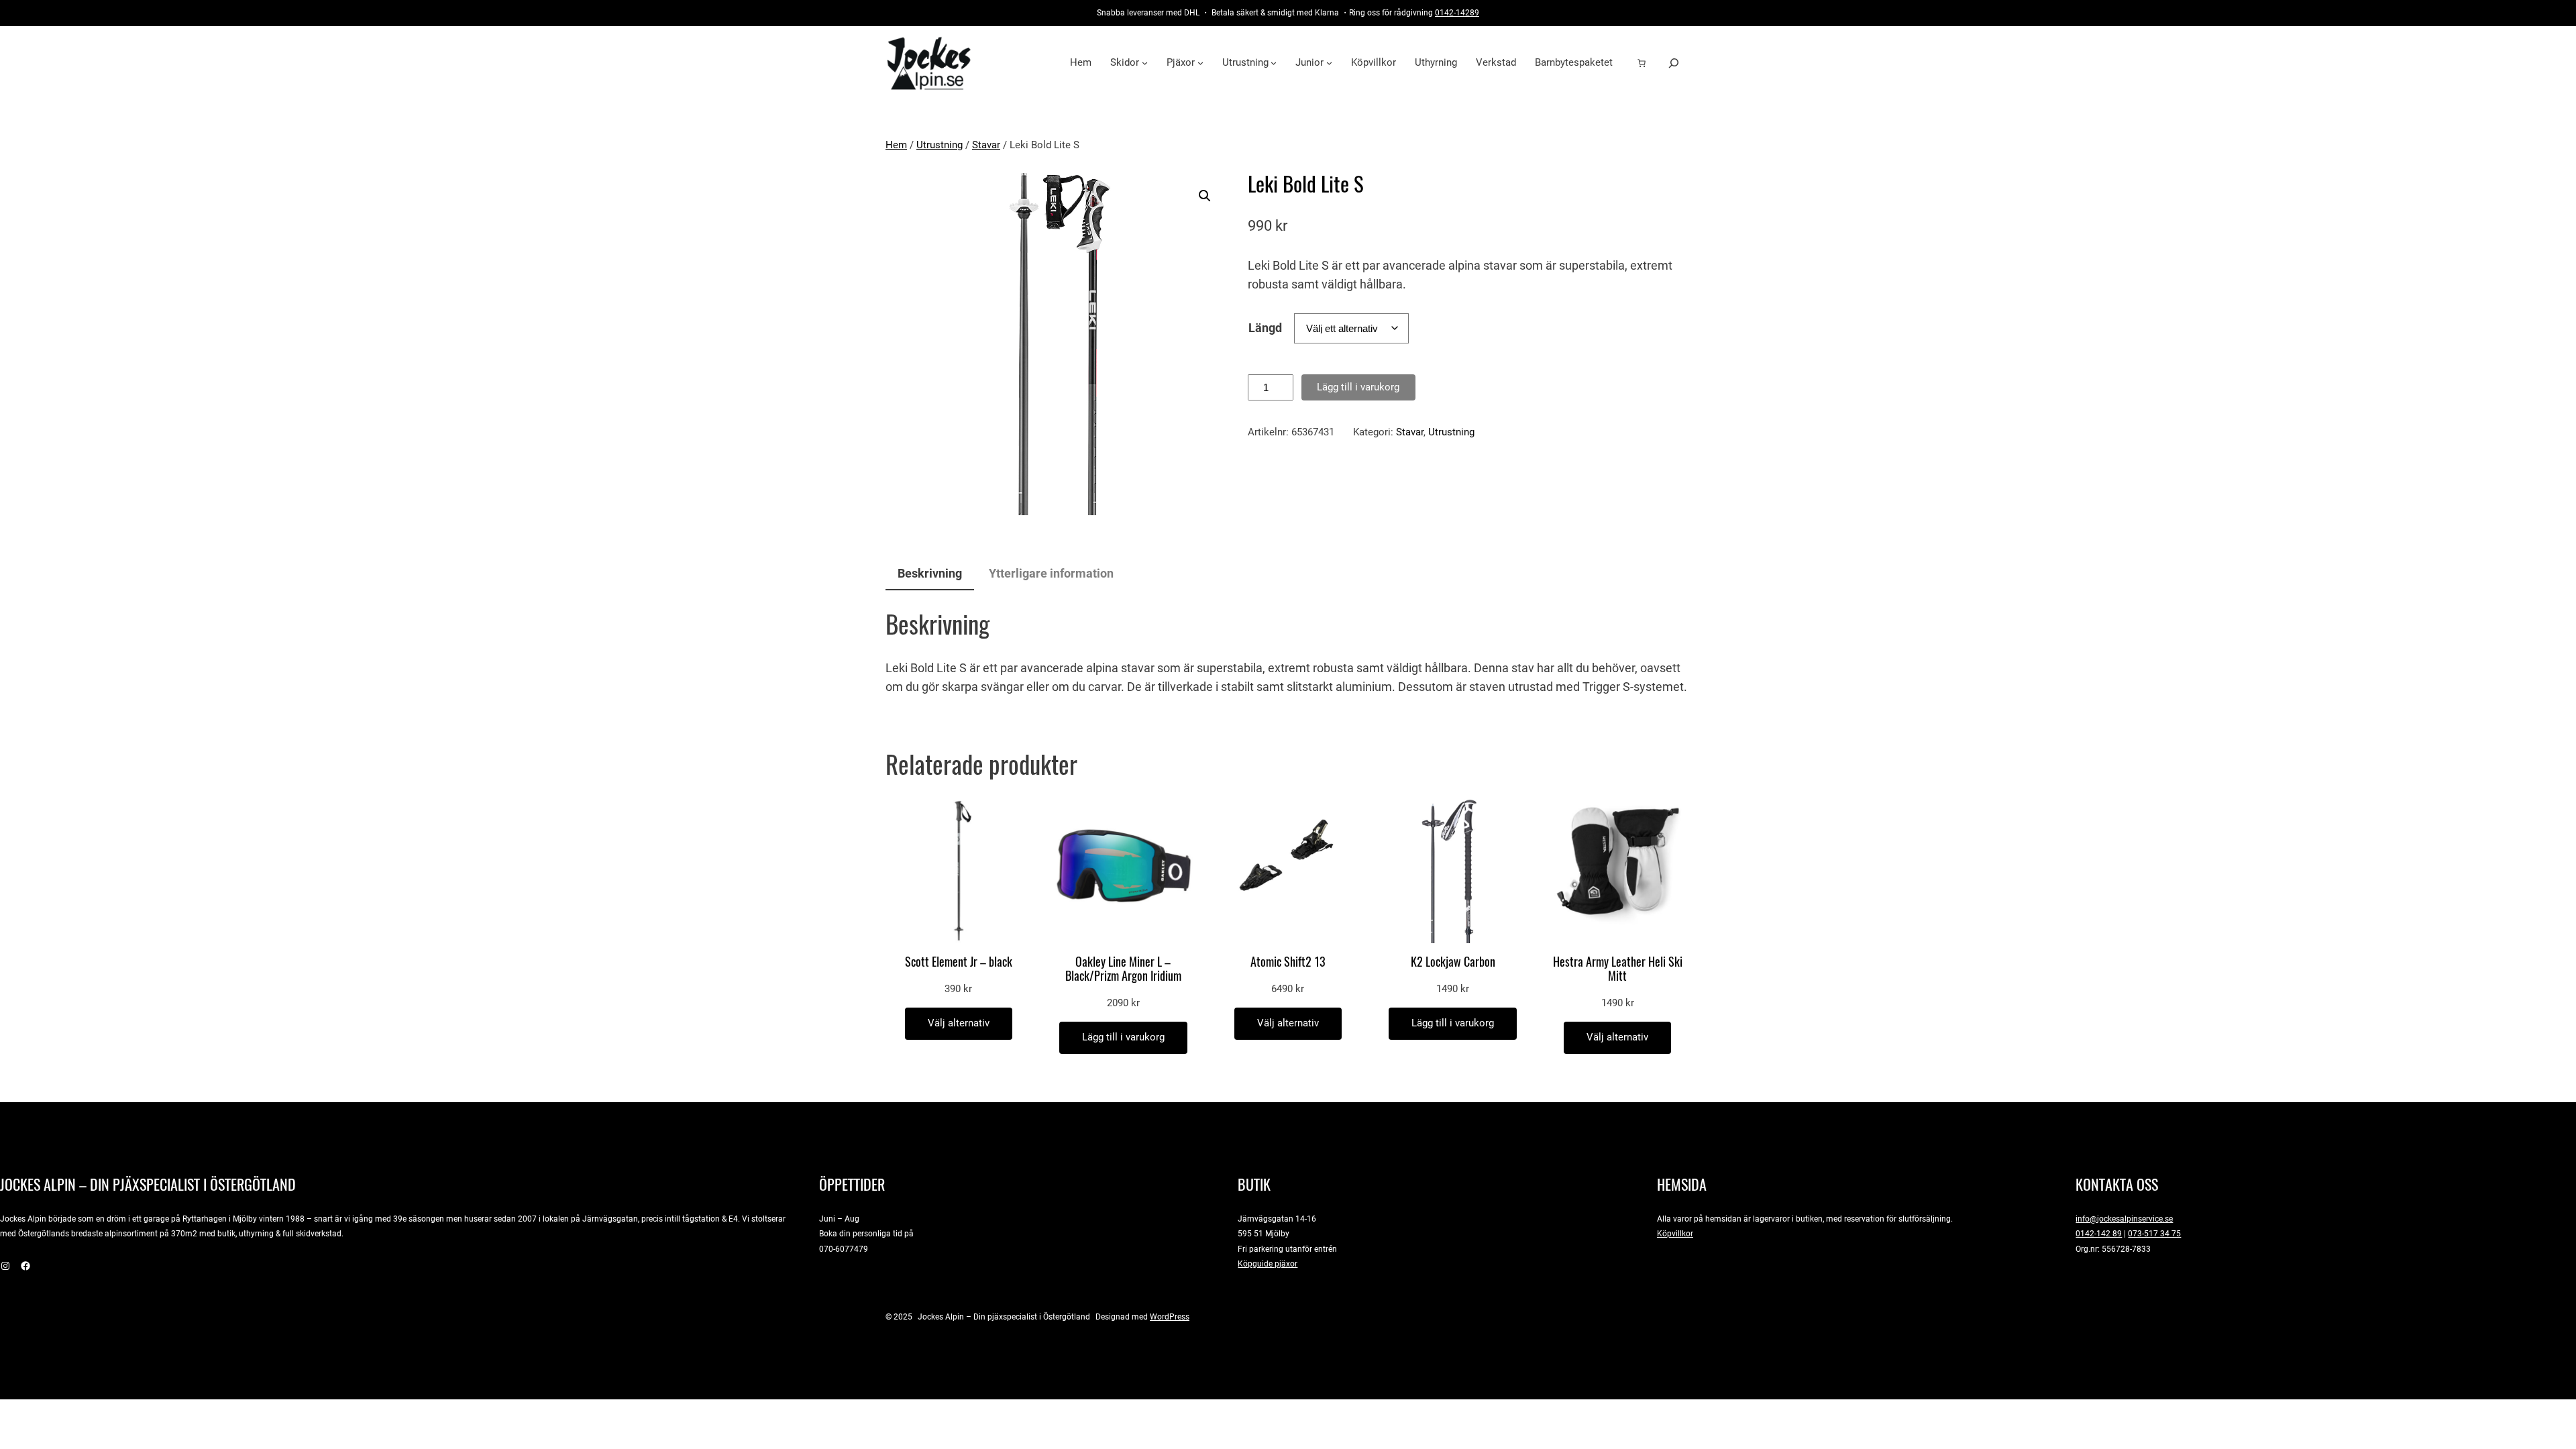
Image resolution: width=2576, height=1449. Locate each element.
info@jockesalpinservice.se (2124, 1219)
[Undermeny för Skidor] (1145, 63)
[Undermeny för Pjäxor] (1200, 63)
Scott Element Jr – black (959, 962)
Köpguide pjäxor (1268, 1264)
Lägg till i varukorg (1358, 387)
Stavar (986, 145)
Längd (1265, 328)
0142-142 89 (2099, 1233)
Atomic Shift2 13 (1288, 962)
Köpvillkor (1675, 1233)
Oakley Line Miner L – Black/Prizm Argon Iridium (1123, 969)
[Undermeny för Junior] (1329, 63)
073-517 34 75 (2154, 1233)
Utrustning (940, 145)
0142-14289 (1457, 12)
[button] (1205, 196)
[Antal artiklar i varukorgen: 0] (1642, 63)
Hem (896, 145)
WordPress (1170, 1317)
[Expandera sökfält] (1674, 63)
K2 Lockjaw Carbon (1453, 962)
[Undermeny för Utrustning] (1274, 63)
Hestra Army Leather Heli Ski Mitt (1618, 969)
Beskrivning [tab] (930, 573)
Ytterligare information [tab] (1051, 573)
